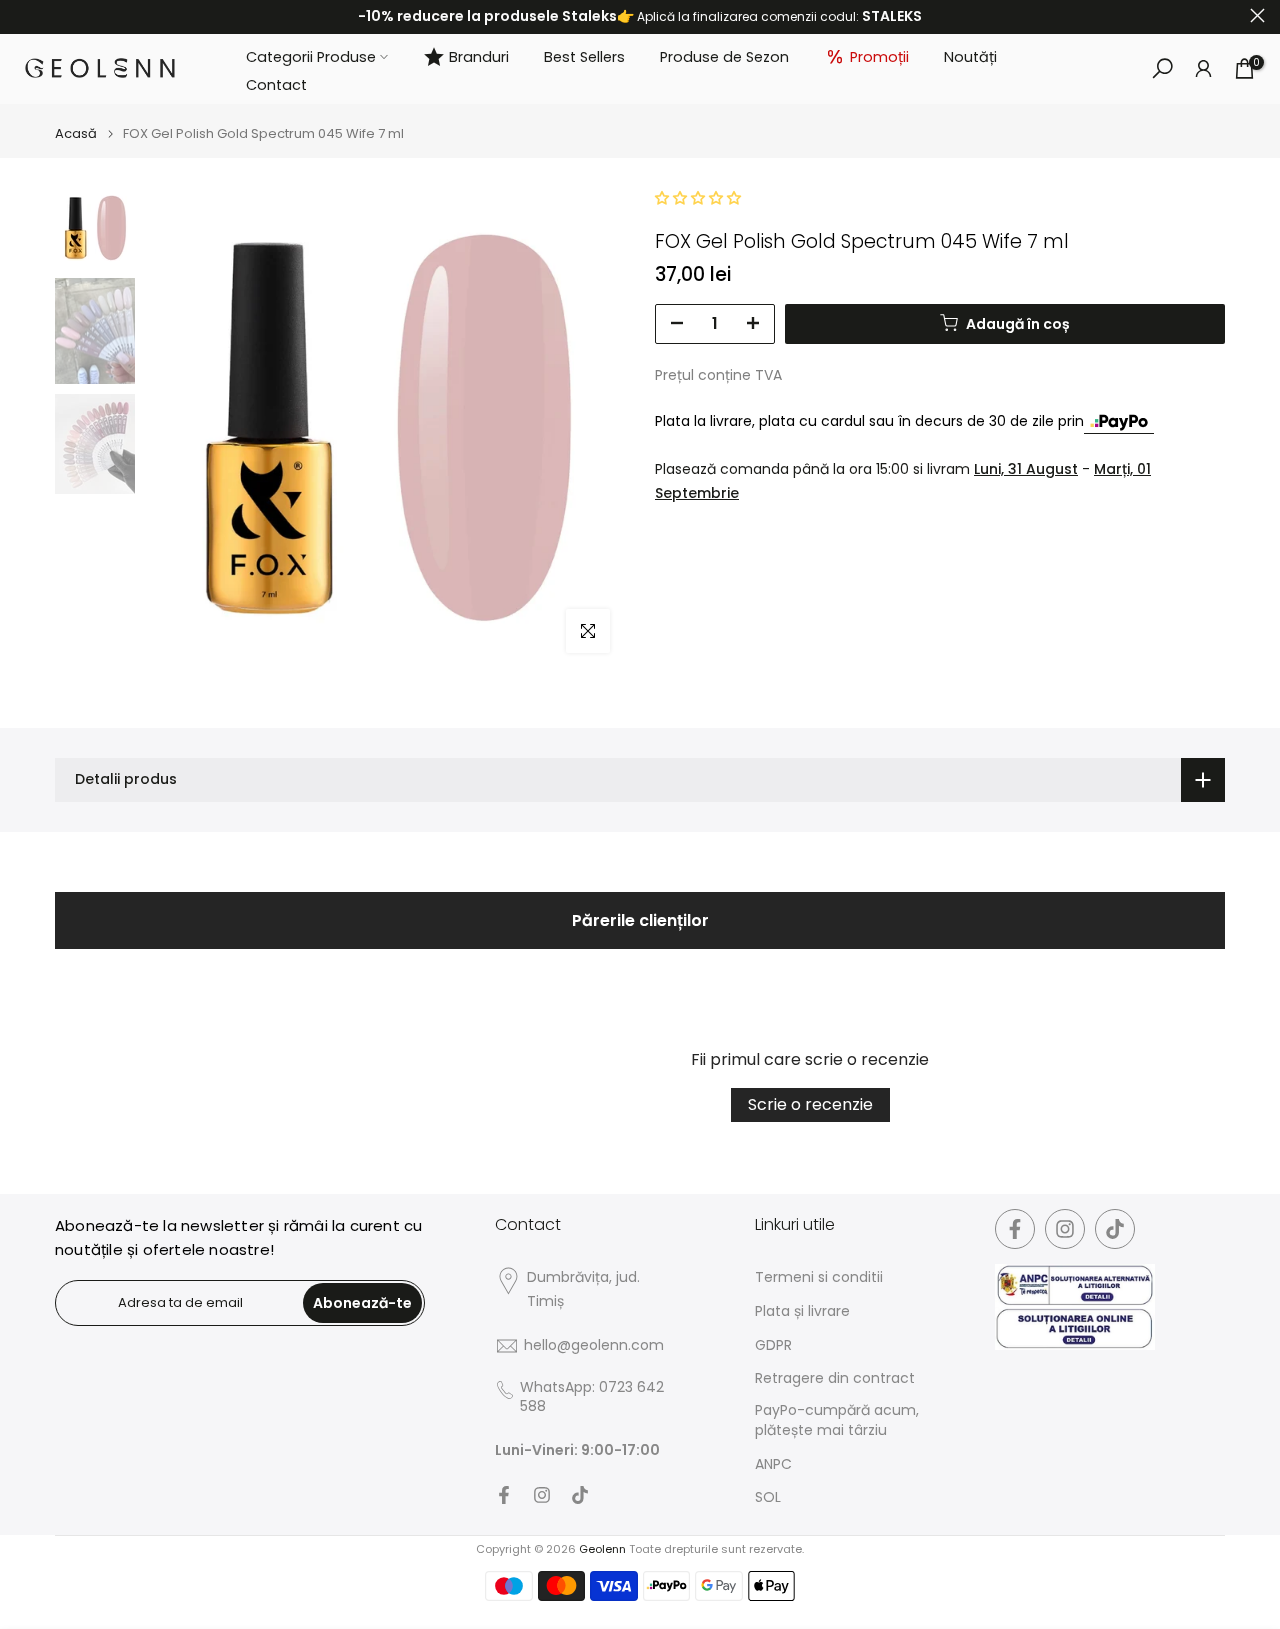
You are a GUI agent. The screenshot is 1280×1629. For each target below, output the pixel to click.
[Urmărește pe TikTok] (580, 1495)
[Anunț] (640, 17)
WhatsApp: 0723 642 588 (592, 1397)
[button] (698, 198)
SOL (768, 1497)
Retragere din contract (835, 1378)
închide (22, 15)
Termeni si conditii (819, 1277)
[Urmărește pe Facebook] (504, 1495)
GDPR (773, 1345)
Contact (276, 85)
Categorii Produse (311, 56)
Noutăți (970, 56)
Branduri (479, 56)
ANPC (773, 1464)
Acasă (76, 133)
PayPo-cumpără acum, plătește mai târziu (837, 1420)
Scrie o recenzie (810, 1104)
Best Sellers (584, 56)
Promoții (879, 56)
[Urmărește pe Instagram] (542, 1495)
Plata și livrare (802, 1311)
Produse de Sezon (724, 56)
